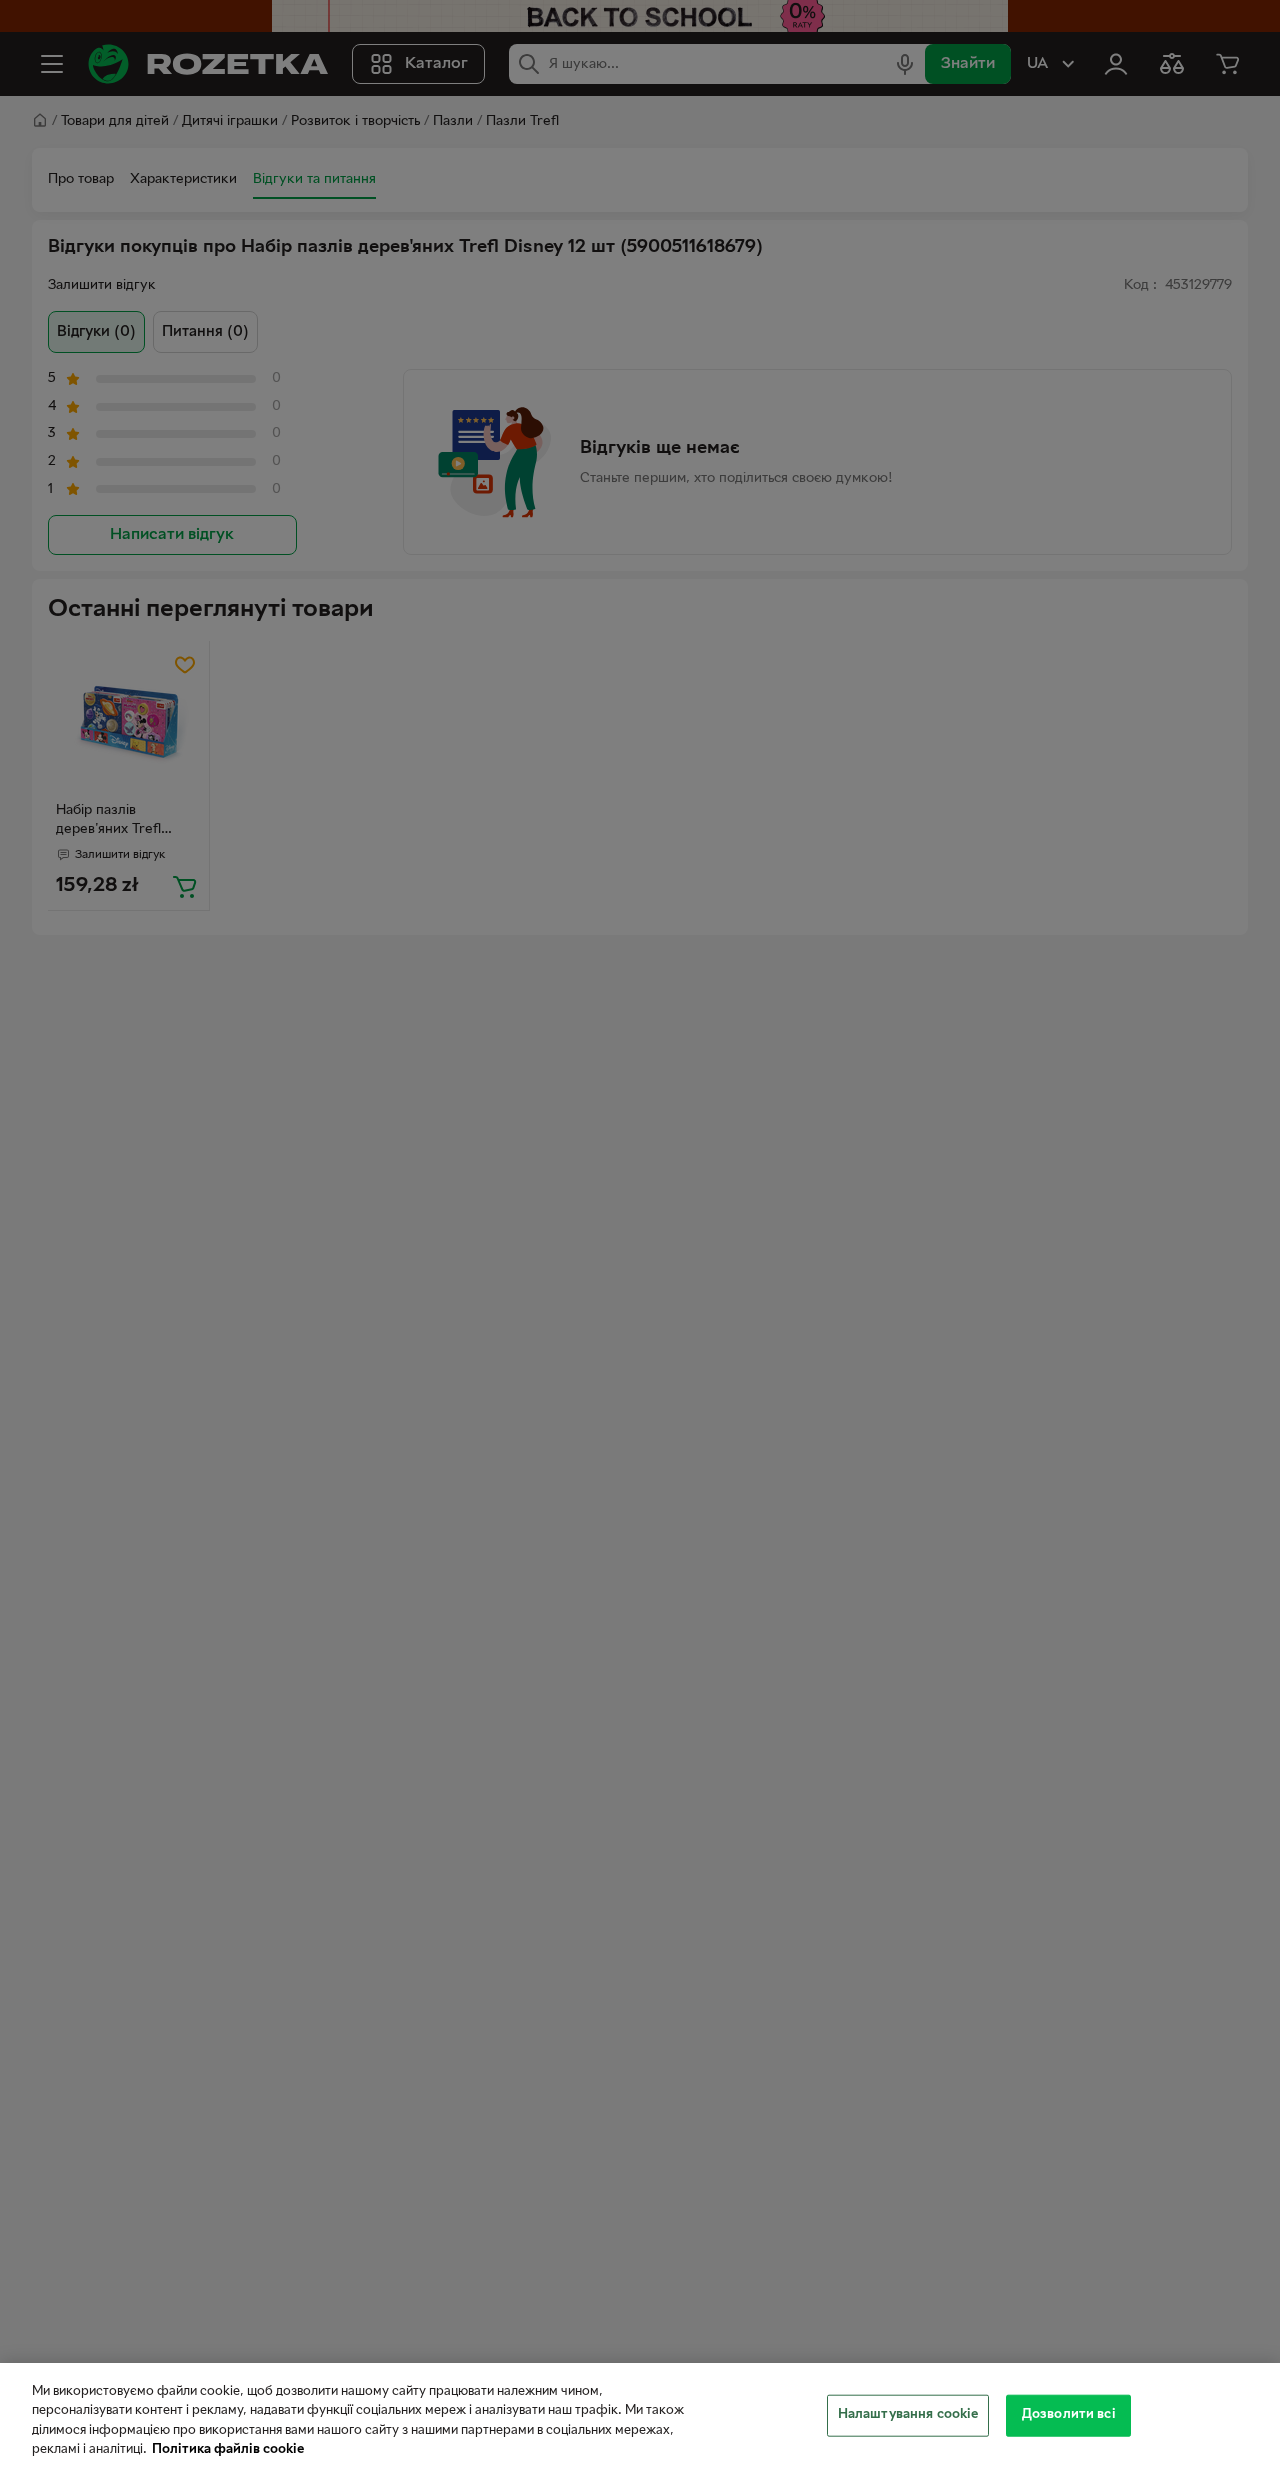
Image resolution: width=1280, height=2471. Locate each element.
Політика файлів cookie (228, 2450)
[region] (640, 2417)
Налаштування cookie (908, 2415)
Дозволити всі (1069, 2415)
